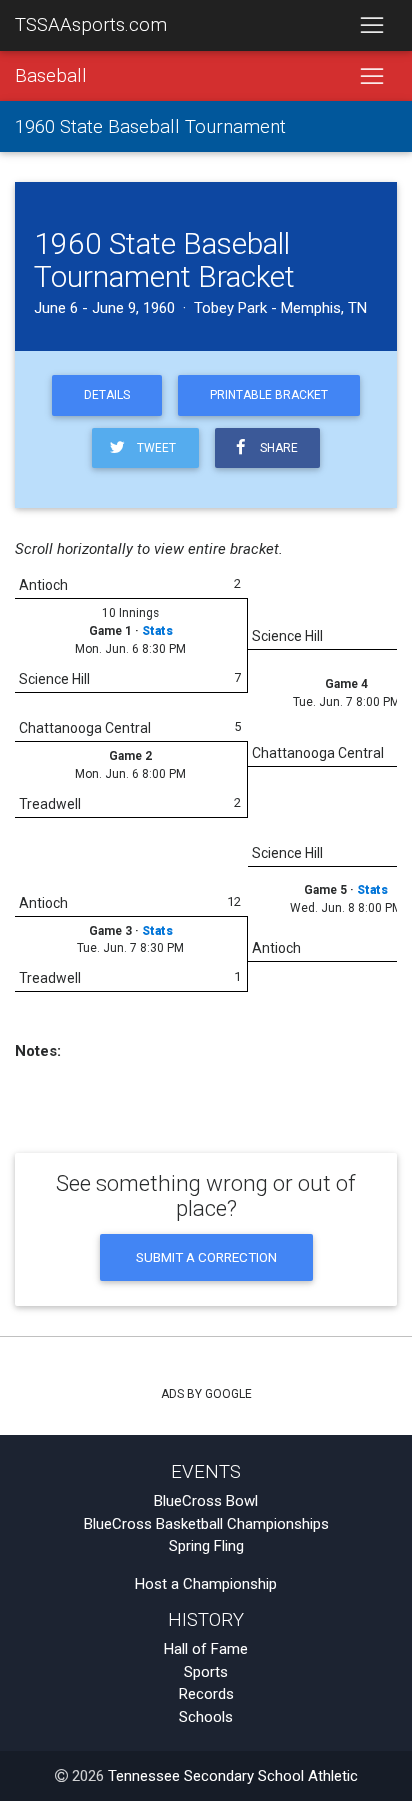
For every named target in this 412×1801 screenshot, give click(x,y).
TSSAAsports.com (91, 25)
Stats (157, 631)
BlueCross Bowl (206, 1501)
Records (206, 1694)
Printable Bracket (269, 395)
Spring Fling (206, 1546)
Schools (206, 1717)
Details (107, 395)
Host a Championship (206, 1584)
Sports (206, 1672)
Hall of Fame (206, 1649)
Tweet (153, 448)
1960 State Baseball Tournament (150, 127)
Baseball (51, 76)
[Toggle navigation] (371, 26)
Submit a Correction (206, 1257)
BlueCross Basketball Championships (206, 1524)
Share (276, 448)
